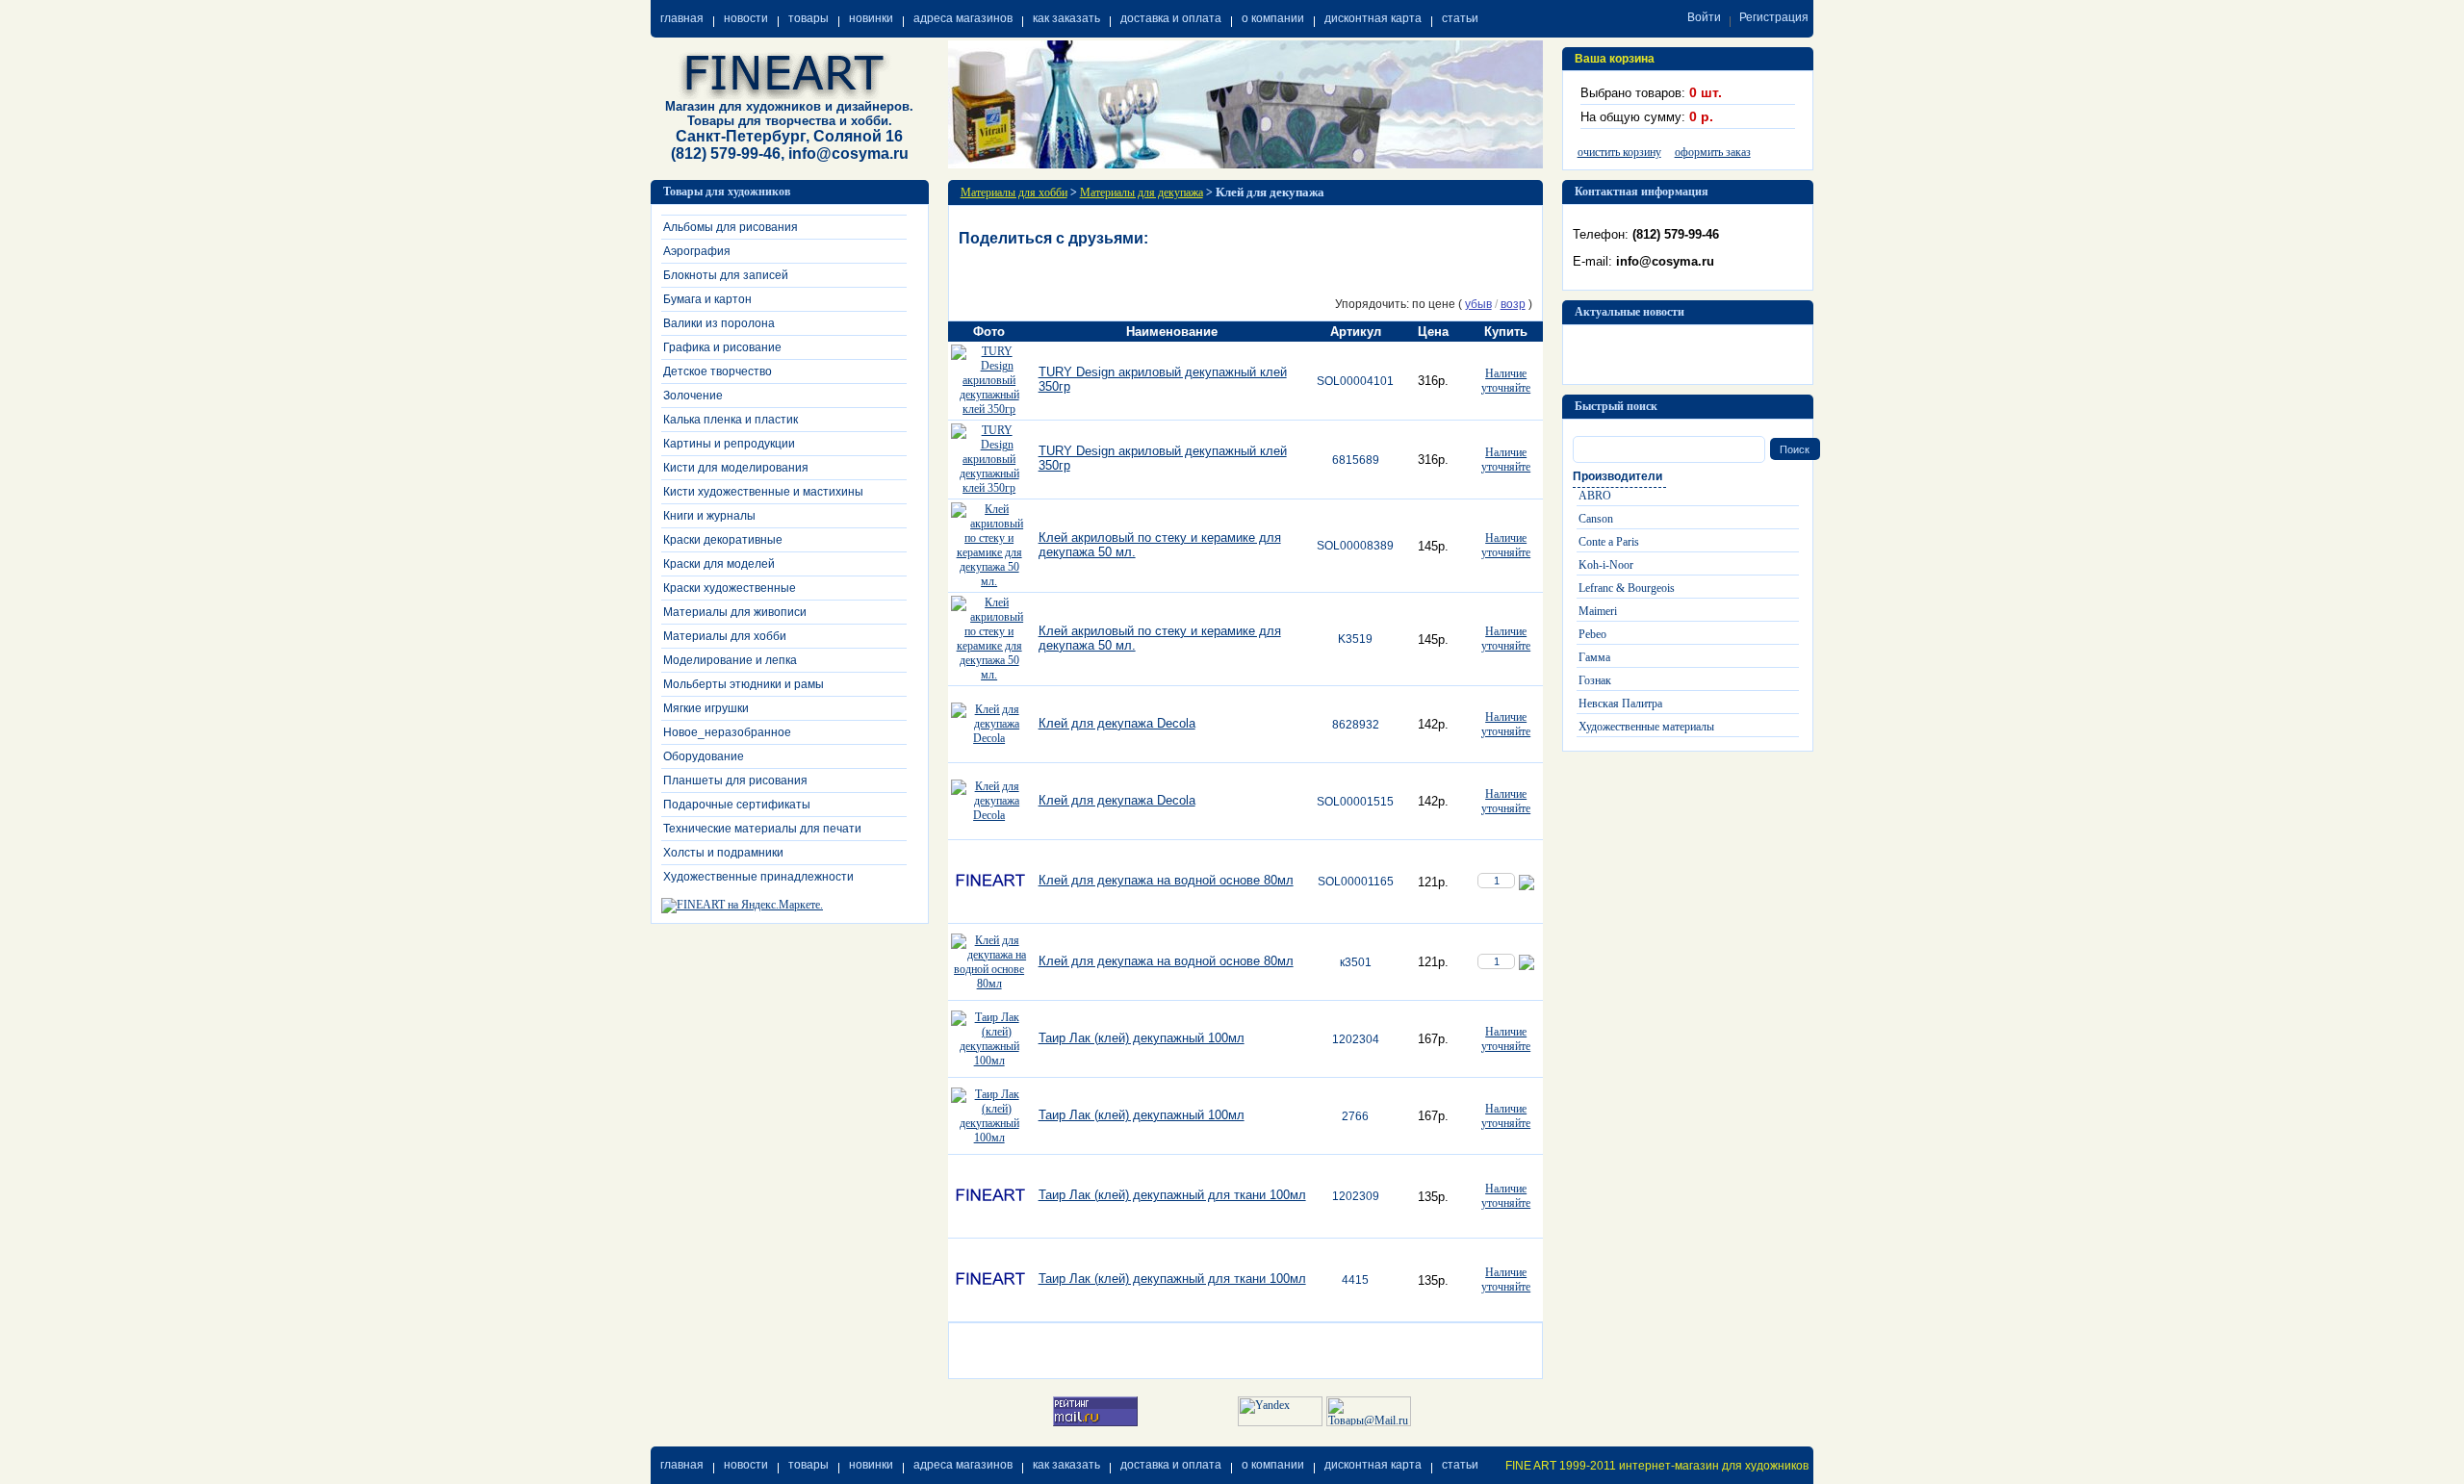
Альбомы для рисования (731, 227)
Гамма (1594, 657)
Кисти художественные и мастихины (763, 492)
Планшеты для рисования (735, 780)
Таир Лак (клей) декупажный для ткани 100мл (1172, 1195)
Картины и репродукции (729, 444)
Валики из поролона (719, 323)
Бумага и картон (707, 299)
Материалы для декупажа (1142, 192)
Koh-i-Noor (1606, 565)
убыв (1478, 304)
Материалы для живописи (735, 612)
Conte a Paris (1609, 542)
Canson (1596, 519)
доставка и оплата (1171, 18)
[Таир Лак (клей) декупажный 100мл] (989, 1061)
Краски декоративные (723, 540)
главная (682, 18)
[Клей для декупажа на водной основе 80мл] (989, 916)
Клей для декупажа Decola (1117, 723)
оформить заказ (1713, 152)
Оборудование (704, 756)
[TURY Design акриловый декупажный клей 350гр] (989, 409)
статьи (1460, 18)
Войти (1704, 17)
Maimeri (1598, 611)
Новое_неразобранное (727, 732)
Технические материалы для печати (762, 829)
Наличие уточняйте (1506, 381)
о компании (1273, 18)
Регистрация (1774, 17)
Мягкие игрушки (706, 708)
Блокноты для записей (726, 275)
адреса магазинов (963, 18)
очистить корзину (1619, 152)
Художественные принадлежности (758, 877)
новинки (871, 18)
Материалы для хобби (725, 636)
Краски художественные (730, 588)
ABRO (1595, 496)
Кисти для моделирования (736, 468)
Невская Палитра (1620, 704)
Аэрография (697, 251)
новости (746, 18)
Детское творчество (718, 371)
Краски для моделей (719, 564)
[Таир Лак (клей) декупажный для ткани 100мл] (989, 1231)
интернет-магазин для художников (1714, 1466)
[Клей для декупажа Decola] (989, 738)
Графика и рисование (722, 347)
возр (1513, 304)
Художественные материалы (1646, 727)
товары (808, 18)
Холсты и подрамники (723, 853)
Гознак (1595, 680)
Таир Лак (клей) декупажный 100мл (1142, 1038)
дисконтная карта (1373, 18)
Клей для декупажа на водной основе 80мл (1166, 880)
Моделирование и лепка (730, 660)
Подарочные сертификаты (737, 805)
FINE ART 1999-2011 (1561, 1466)
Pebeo (1592, 634)
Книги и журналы (709, 516)
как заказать (1066, 18)
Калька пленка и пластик (731, 420)
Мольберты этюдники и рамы (744, 684)
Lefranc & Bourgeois (1627, 588)
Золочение (693, 396)
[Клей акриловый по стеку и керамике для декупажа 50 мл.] (989, 581)
